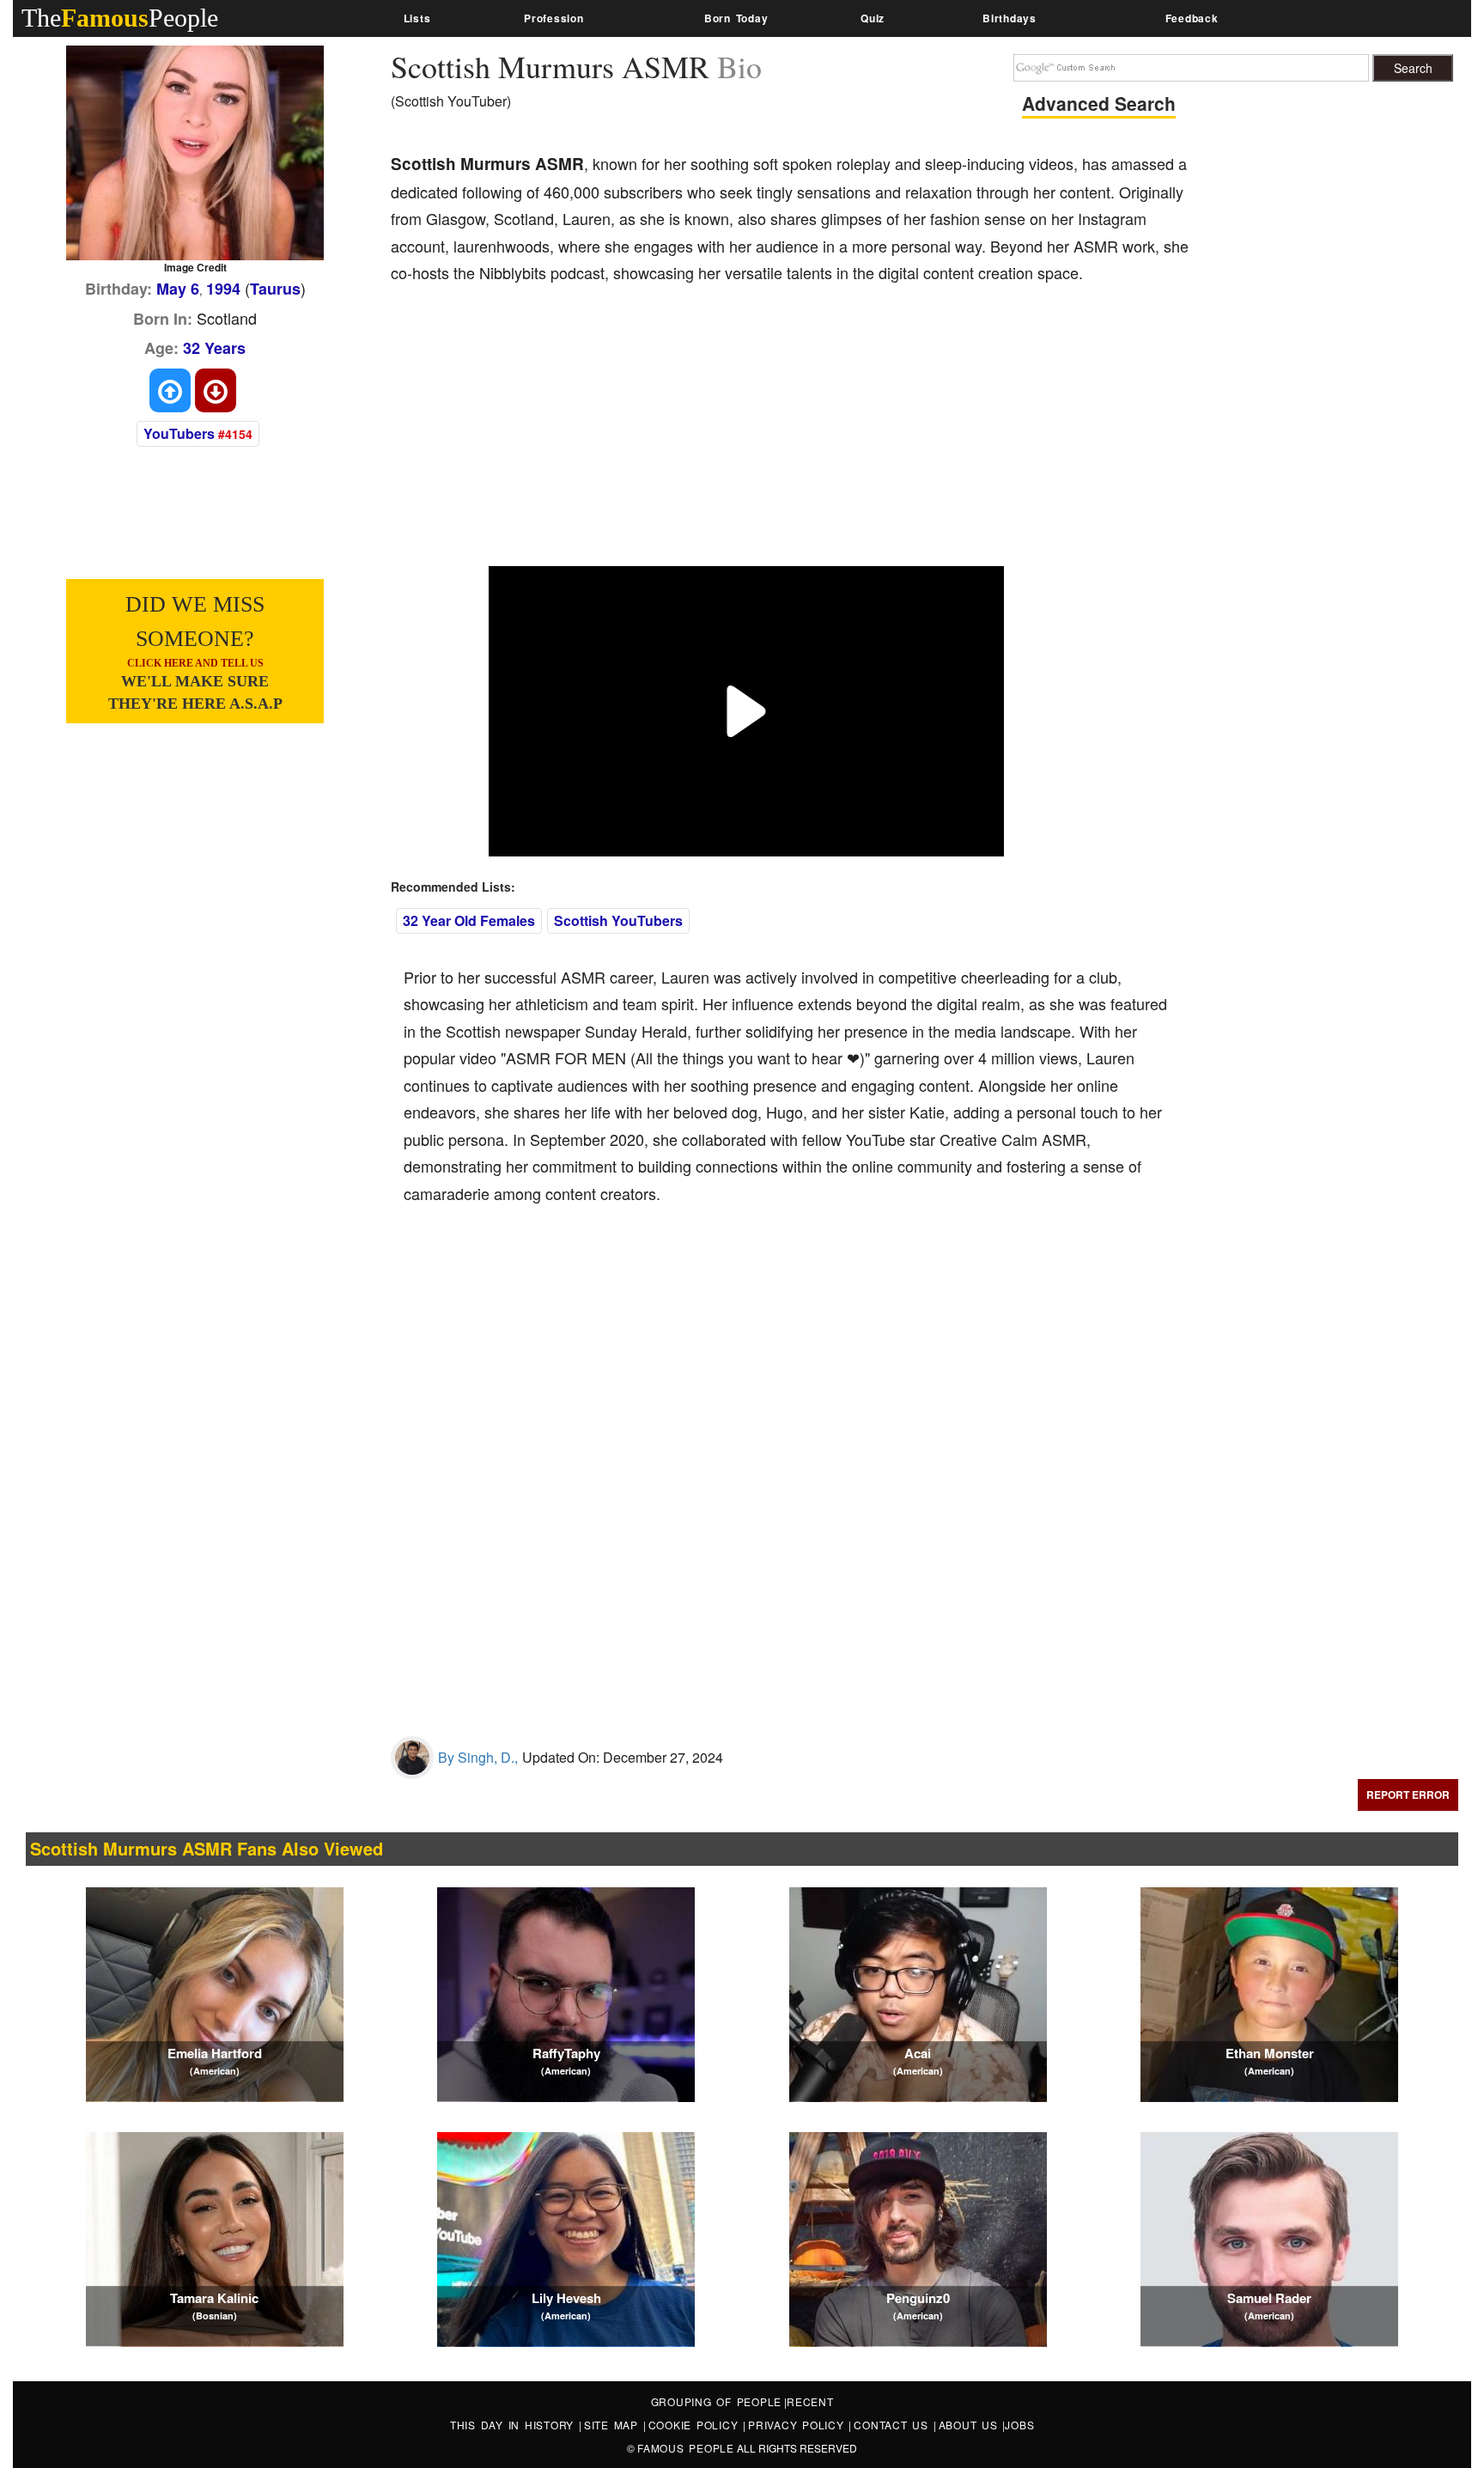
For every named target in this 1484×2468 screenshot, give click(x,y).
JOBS (1019, 2425)
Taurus (275, 289)
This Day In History (514, 2425)
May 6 (178, 289)
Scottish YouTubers (618, 920)
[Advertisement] (703, 437)
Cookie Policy (696, 2425)
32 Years (214, 348)
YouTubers (179, 433)
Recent (810, 2401)
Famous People (686, 2448)
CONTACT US (893, 2425)
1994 (223, 289)
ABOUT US (971, 2425)
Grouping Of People (717, 2401)
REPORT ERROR (1408, 1795)
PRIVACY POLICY (798, 2425)
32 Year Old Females (469, 920)
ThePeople (120, 18)
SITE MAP (614, 2425)
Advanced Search (1099, 103)
